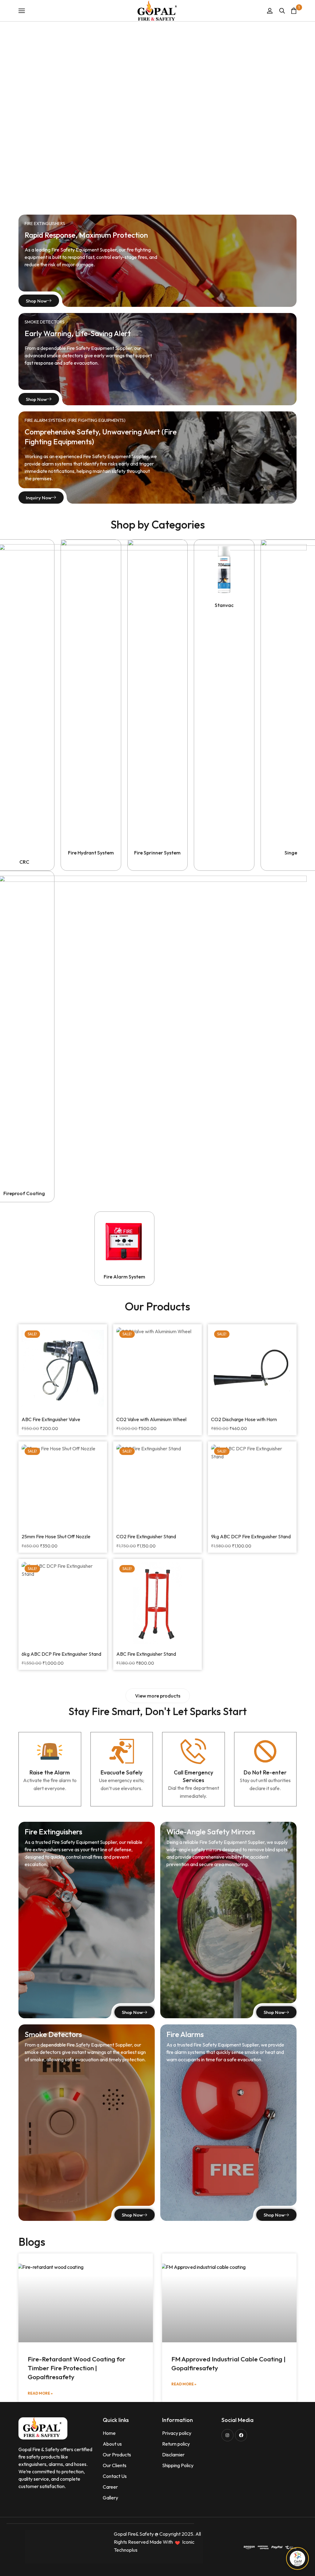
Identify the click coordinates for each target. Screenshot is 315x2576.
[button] (158, 1696)
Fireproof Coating (24, 1193)
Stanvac (224, 605)
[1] (294, 11)
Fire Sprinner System (157, 853)
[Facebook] (241, 2435)
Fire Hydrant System (91, 853)
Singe (291, 853)
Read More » (40, 2393)
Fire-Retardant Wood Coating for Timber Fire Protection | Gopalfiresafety (77, 2368)
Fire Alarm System (124, 1277)
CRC (24, 862)
